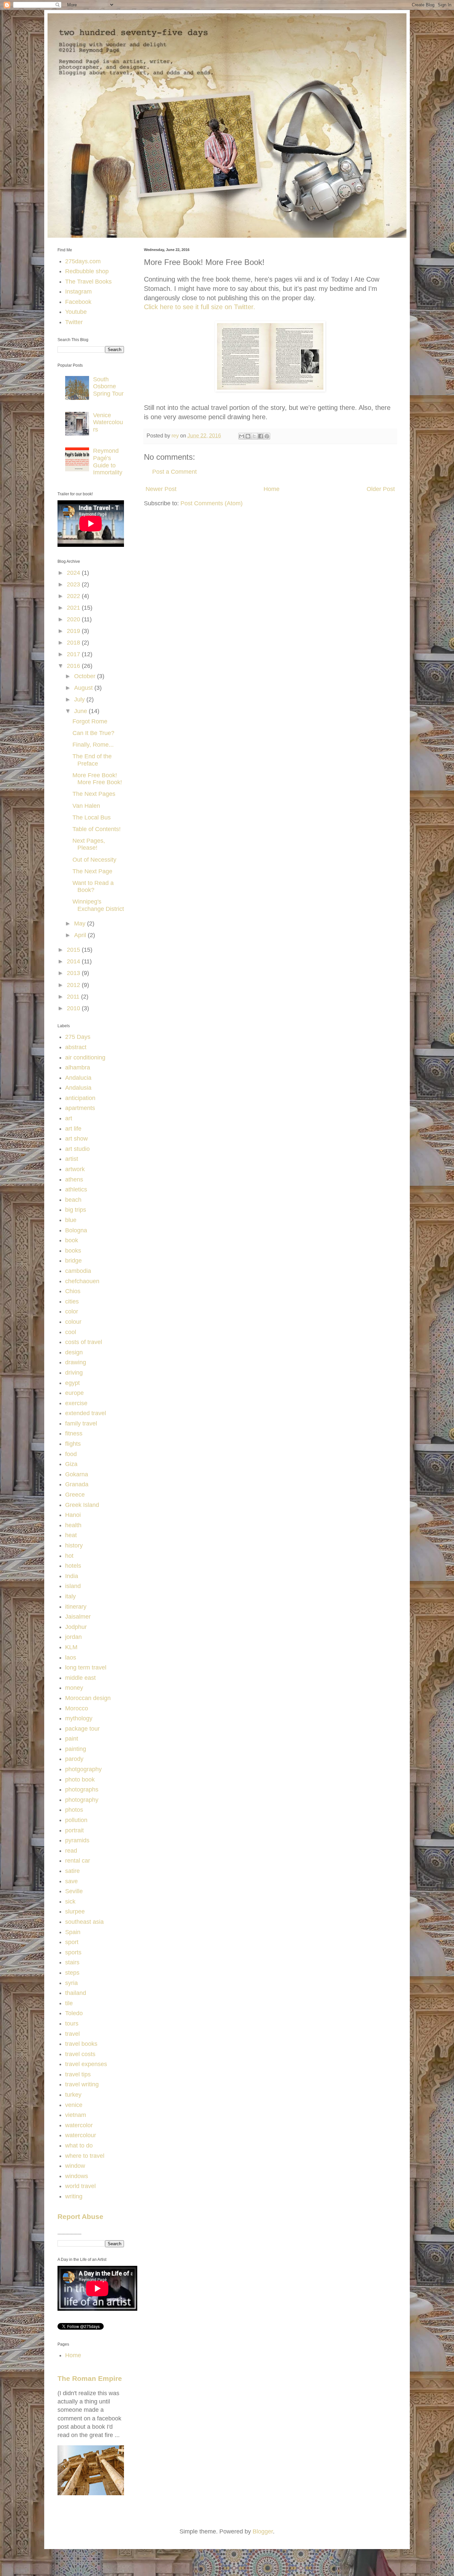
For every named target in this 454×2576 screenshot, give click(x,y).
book (72, 1240)
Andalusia (78, 1088)
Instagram (78, 292)
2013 (74, 973)
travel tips (78, 2074)
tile (69, 2003)
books (73, 1251)
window (75, 2166)
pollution (76, 1820)
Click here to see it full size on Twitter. (200, 307)
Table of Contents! (97, 829)
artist (72, 1159)
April (81, 935)
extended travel (86, 1413)
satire (72, 1871)
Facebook (78, 302)
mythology (79, 1718)
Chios (73, 1291)
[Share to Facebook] (261, 436)
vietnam (76, 2115)
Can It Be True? (93, 733)
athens (74, 1179)
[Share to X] (254, 436)
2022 (74, 596)
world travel (80, 2186)
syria (71, 1983)
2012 (74, 985)
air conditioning (85, 1057)
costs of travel (84, 1342)
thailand (76, 1993)
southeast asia (84, 1922)
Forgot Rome (90, 721)
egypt (72, 1383)
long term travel (86, 1667)
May (81, 923)
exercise (76, 1403)
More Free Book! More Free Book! (97, 779)
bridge (73, 1261)
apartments (80, 1108)
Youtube (76, 312)
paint (72, 1739)
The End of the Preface (92, 760)
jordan (73, 1637)
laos (71, 1657)
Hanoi (73, 1515)
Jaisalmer (78, 1617)
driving (74, 1373)
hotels (73, 1566)
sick (70, 1901)
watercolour (81, 2135)
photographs (82, 1789)
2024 (74, 573)
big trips (76, 1210)
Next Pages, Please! (89, 844)
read (71, 1851)
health (73, 1525)
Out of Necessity (94, 860)
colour (73, 1322)
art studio (77, 1149)
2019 (74, 631)
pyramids (77, 1840)
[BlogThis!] (248, 436)
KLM (71, 1647)
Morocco (77, 1708)
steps (72, 1973)
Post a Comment (174, 472)
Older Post (381, 489)
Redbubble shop (87, 271)
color (72, 1311)
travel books (81, 2044)
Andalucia (78, 1078)
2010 (74, 1008)
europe (74, 1393)
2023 (74, 584)
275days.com (83, 261)
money (74, 1688)
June (81, 711)
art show (76, 1139)
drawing (76, 1362)
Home (272, 489)
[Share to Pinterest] (267, 436)
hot (69, 1556)
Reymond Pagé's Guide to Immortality (108, 462)
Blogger (263, 2531)
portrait (74, 1830)
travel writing (82, 2084)
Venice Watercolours (108, 422)
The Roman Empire (90, 2378)
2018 (74, 643)
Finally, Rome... (93, 745)
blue (71, 1220)
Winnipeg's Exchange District (98, 905)
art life (73, 1129)
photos (74, 1810)
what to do (79, 2146)
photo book (80, 1779)
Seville (74, 1891)
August (84, 688)
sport (72, 1942)
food (71, 1454)
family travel (81, 1423)
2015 (74, 950)
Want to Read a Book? (93, 887)
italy (70, 1596)
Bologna (76, 1230)
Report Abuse (80, 2216)
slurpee (75, 1911)
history (74, 1545)
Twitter (74, 322)
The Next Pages (94, 794)
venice (74, 2105)
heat (71, 1535)
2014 (74, 961)
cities (72, 1301)
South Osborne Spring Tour (108, 386)
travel (72, 2034)
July (80, 699)
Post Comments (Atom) (212, 503)
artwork (75, 1169)
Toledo (74, 2013)
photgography (83, 1769)
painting (76, 1749)
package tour (82, 1729)
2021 (74, 608)
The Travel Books (88, 282)
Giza (71, 1464)
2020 (74, 619)
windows (77, 2176)
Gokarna (77, 1474)
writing (74, 2196)
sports (73, 1952)
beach (73, 1200)
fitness (74, 1433)
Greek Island (82, 1505)
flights (73, 1444)
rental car (78, 1861)
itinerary (76, 1607)
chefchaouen (82, 1281)
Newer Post (161, 489)
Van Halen (86, 806)
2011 (74, 997)
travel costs (80, 2054)
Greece (75, 1495)
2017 (74, 654)
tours (72, 2024)
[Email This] (242, 436)
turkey (73, 2095)
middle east (80, 1678)
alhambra (78, 1067)
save (71, 1881)
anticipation (80, 1098)
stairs (72, 1962)
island (73, 1586)
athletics (76, 1189)
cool (71, 1332)
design (74, 1352)
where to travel (85, 2156)
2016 (74, 666)
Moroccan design (88, 1698)
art (69, 1118)
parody (74, 1759)
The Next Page (92, 871)
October (86, 676)
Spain (73, 1932)
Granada (77, 1484)
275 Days (78, 1037)
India (72, 1576)
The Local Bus (92, 817)
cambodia (78, 1271)
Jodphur (76, 1627)
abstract (76, 1047)
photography (82, 1800)
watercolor (79, 2125)
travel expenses (86, 2064)
